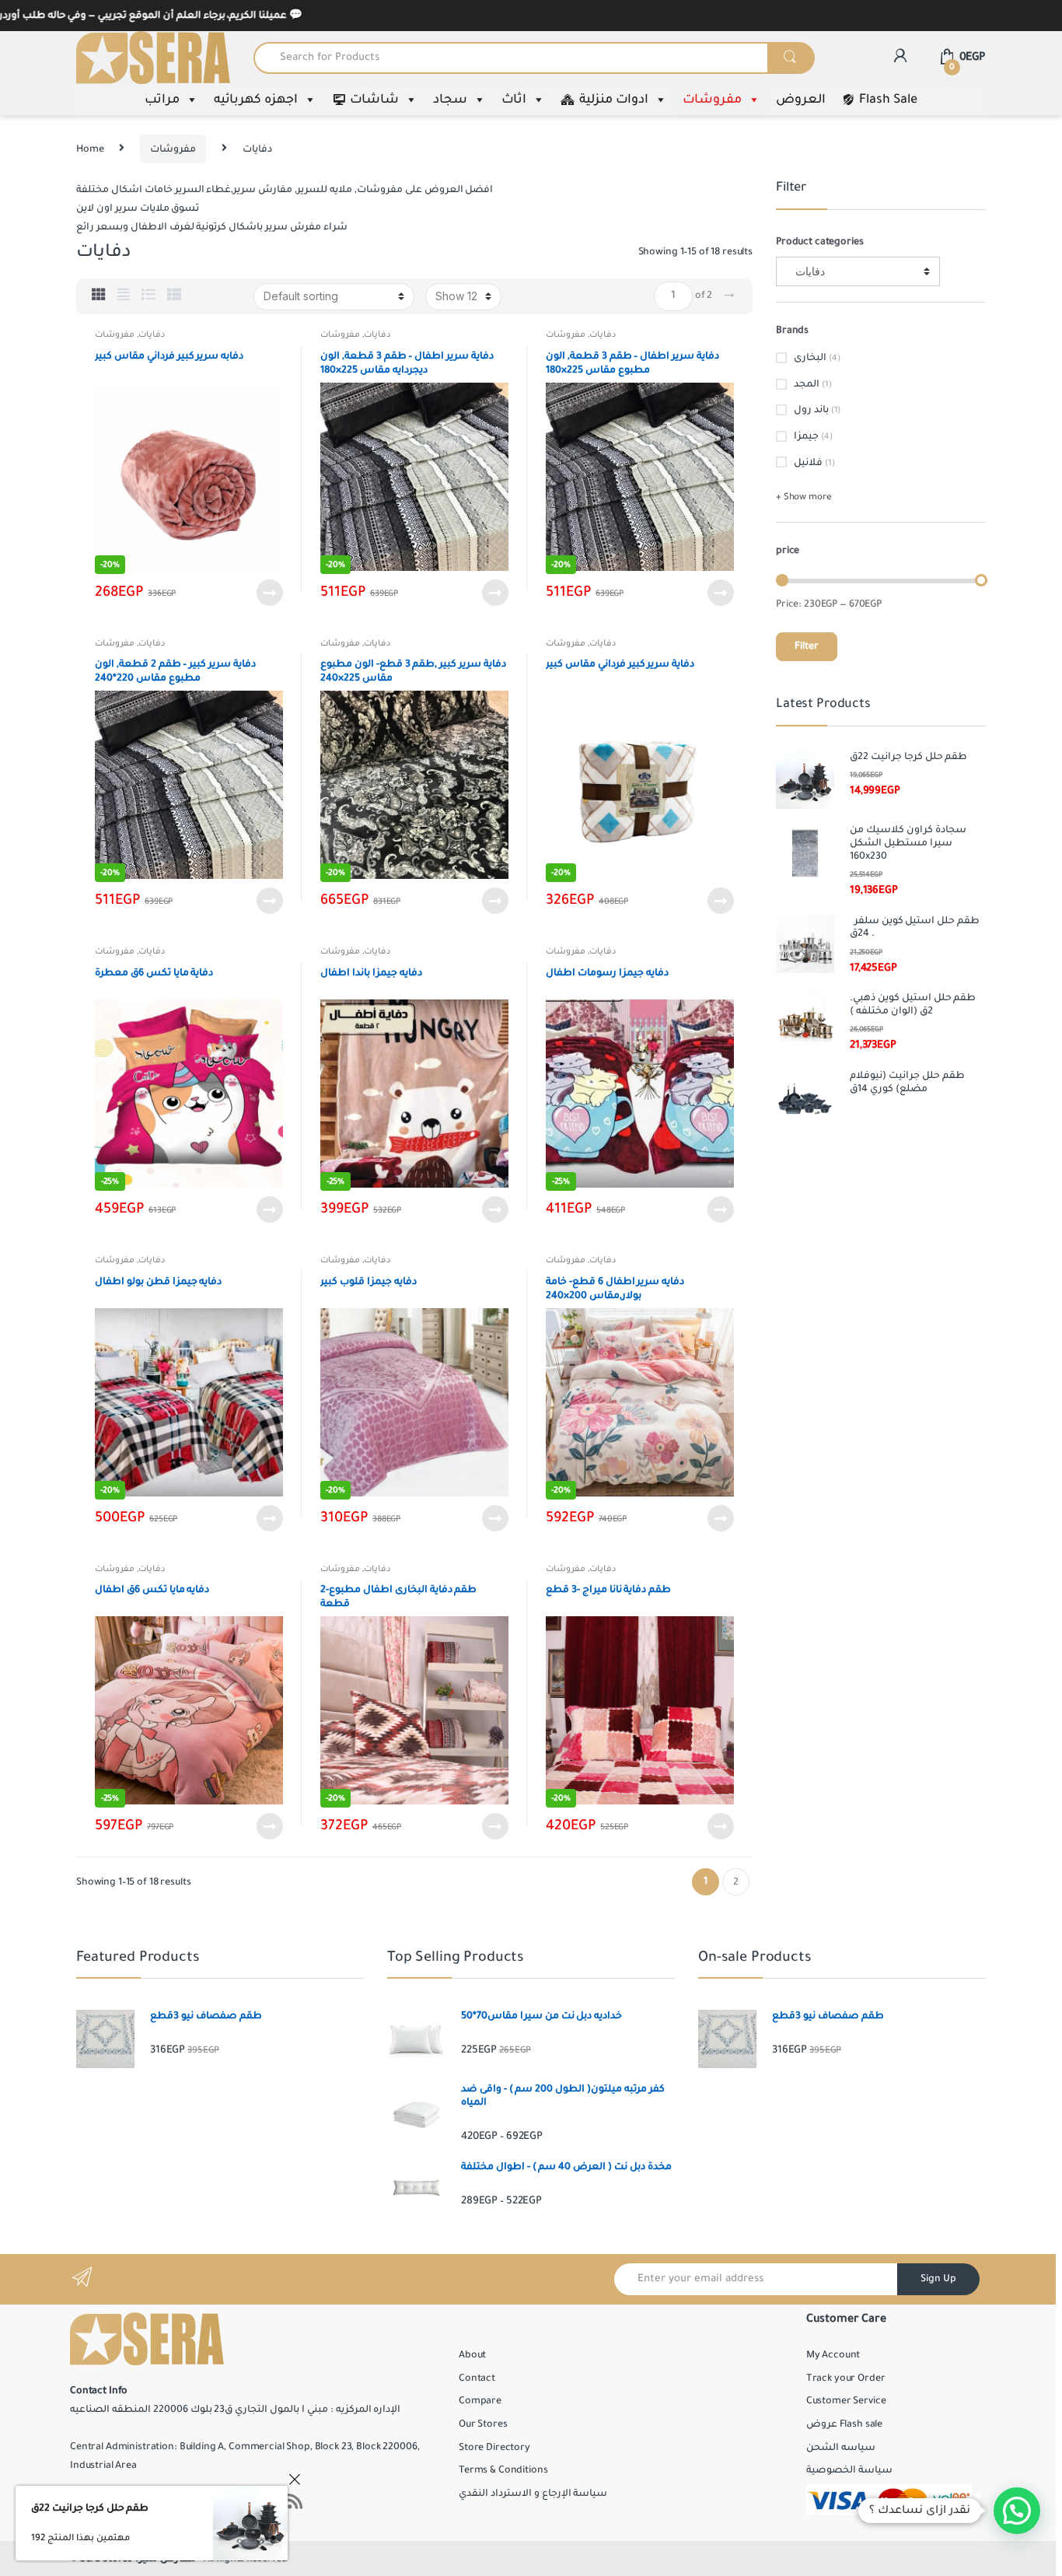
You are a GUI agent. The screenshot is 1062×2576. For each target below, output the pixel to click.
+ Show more (803, 497)
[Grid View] (99, 296)
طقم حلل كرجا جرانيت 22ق (90, 2508)
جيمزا (806, 436)
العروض (801, 100)
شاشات (374, 100)
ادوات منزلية (614, 100)
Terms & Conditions (503, 2470)
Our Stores (483, 2424)
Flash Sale (888, 100)
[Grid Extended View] (124, 296)
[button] (1017, 2511)
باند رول (811, 410)
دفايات (152, 334)
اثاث (514, 100)
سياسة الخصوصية (849, 2470)
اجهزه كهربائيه (256, 100)
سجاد (450, 100)
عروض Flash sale (844, 2424)
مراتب (162, 100)
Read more (269, 593)
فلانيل (808, 463)
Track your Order (846, 2378)
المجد (807, 384)
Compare (480, 2401)
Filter (807, 646)
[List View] (148, 296)
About (472, 2355)
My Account (833, 2355)
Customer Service (846, 2401)
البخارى (810, 358)
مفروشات (712, 100)
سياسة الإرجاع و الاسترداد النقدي (533, 2494)
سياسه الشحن (841, 2448)
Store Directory (494, 2448)
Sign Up (938, 2279)
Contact (477, 2378)
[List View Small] (174, 296)
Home (90, 149)
